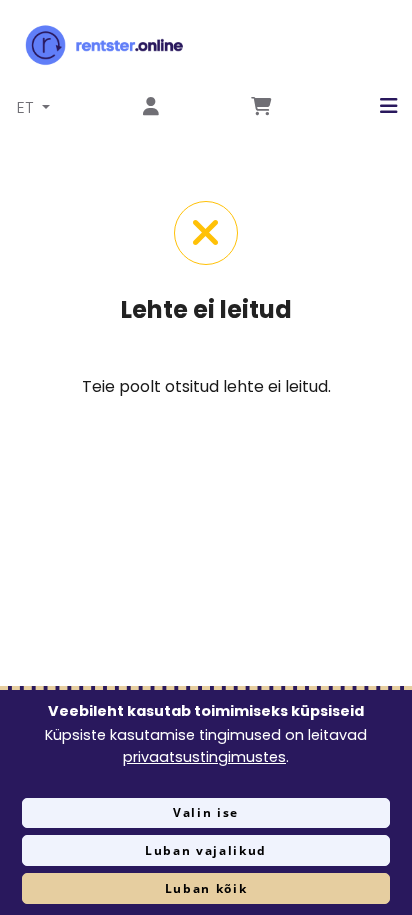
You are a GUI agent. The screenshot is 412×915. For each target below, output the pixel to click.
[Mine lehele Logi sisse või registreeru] (151, 107)
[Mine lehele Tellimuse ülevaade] (261, 107)
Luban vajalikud (206, 850)
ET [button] (27, 107)
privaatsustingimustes (204, 757)
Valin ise (206, 812)
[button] (373, 106)
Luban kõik (206, 888)
